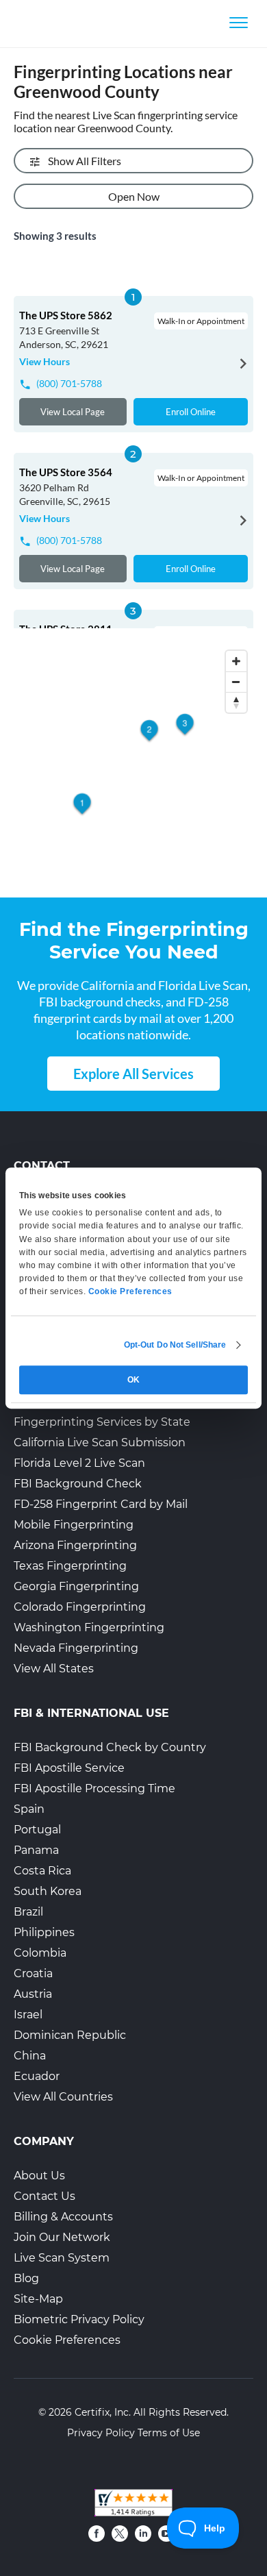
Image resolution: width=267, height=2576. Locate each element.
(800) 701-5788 (69, 383)
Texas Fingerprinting (70, 1566)
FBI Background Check (78, 1484)
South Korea (48, 1891)
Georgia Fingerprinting (76, 1586)
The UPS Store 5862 (66, 315)
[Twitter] (120, 2534)
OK (133, 1380)
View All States (54, 1669)
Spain (29, 1809)
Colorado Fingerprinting (80, 1607)
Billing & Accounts (63, 2217)
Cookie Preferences (67, 2340)
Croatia (33, 1973)
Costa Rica (42, 1871)
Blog (26, 2278)
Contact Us (44, 2196)
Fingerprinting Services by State (102, 1422)
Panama (36, 1850)
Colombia (40, 1953)
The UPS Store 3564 (66, 472)
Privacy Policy (101, 2433)
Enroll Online (191, 412)
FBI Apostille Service (69, 1768)
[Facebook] (97, 2534)
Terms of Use (169, 2433)
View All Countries (63, 2097)
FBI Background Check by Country (110, 1747)
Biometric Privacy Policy (79, 2319)
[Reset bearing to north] (236, 702)
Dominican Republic (70, 2035)
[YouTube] (166, 2534)
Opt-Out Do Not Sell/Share (175, 1345)
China (30, 2056)
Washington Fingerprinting (89, 1627)
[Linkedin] (143, 2534)
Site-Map (38, 2299)
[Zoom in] (236, 661)
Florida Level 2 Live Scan (79, 1463)
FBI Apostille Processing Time (94, 1788)
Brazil (28, 1912)
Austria (33, 1994)
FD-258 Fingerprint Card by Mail (101, 1504)
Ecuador (37, 2076)
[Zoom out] (236, 682)
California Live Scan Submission (100, 1442)
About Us (39, 2176)
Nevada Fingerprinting (76, 1648)
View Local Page (73, 412)
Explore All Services (133, 1074)
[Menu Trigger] (239, 22)
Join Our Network (62, 2237)
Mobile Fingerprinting (74, 1525)
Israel (28, 2015)
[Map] (133, 764)
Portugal (37, 1830)
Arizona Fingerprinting (75, 1545)
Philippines (44, 1932)
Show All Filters (85, 161)
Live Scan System (62, 2258)
